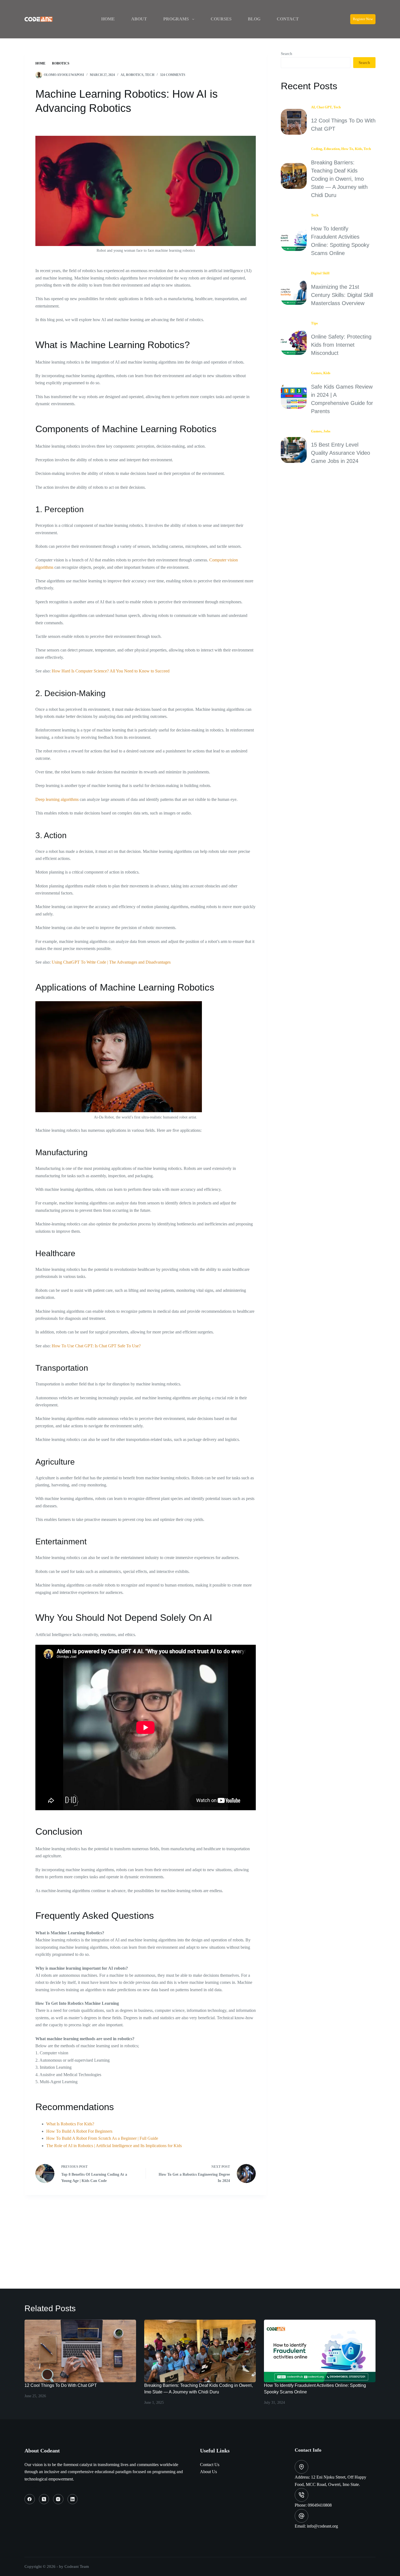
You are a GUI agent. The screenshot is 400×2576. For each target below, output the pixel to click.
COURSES (221, 19)
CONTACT (288, 19)
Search (287, 54)
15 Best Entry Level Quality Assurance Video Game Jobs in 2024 (341, 453)
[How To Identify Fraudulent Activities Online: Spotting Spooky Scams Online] (320, 2351)
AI (122, 75)
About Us (208, 2472)
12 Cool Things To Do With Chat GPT (61, 2385)
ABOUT (139, 19)
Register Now (363, 19)
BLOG (254, 19)
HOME (108, 19)
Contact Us (210, 2465)
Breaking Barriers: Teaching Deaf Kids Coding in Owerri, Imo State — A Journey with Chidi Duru (339, 179)
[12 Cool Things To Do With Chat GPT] (80, 2351)
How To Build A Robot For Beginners (79, 2131)
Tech (150, 75)
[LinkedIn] (73, 2499)
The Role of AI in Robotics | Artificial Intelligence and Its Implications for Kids (114, 2146)
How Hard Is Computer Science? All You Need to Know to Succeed (111, 671)
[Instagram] (58, 2499)
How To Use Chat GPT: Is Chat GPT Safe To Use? (96, 1346)
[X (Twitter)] (44, 2499)
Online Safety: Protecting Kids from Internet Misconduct (341, 345)
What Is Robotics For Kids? (70, 2124)
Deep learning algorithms (57, 799)
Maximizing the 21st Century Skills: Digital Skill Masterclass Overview (342, 295)
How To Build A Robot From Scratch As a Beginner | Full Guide (102, 2138)
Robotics (135, 75)
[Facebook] (30, 2499)
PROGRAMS (176, 19)
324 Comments (173, 75)
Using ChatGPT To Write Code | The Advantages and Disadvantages (111, 962)
